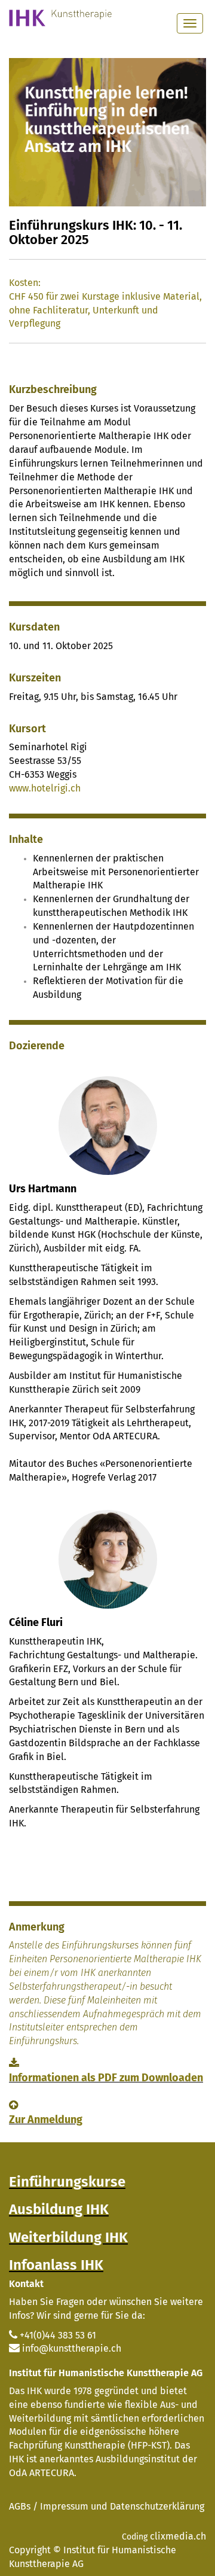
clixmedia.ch (178, 2536)
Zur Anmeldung (46, 2120)
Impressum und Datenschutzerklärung (122, 2506)
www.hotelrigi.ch (45, 788)
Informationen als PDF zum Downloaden (106, 2078)
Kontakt (26, 2284)
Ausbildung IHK (59, 2209)
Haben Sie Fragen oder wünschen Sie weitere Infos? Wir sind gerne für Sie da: (106, 2309)
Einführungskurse (67, 2182)
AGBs (20, 2506)
